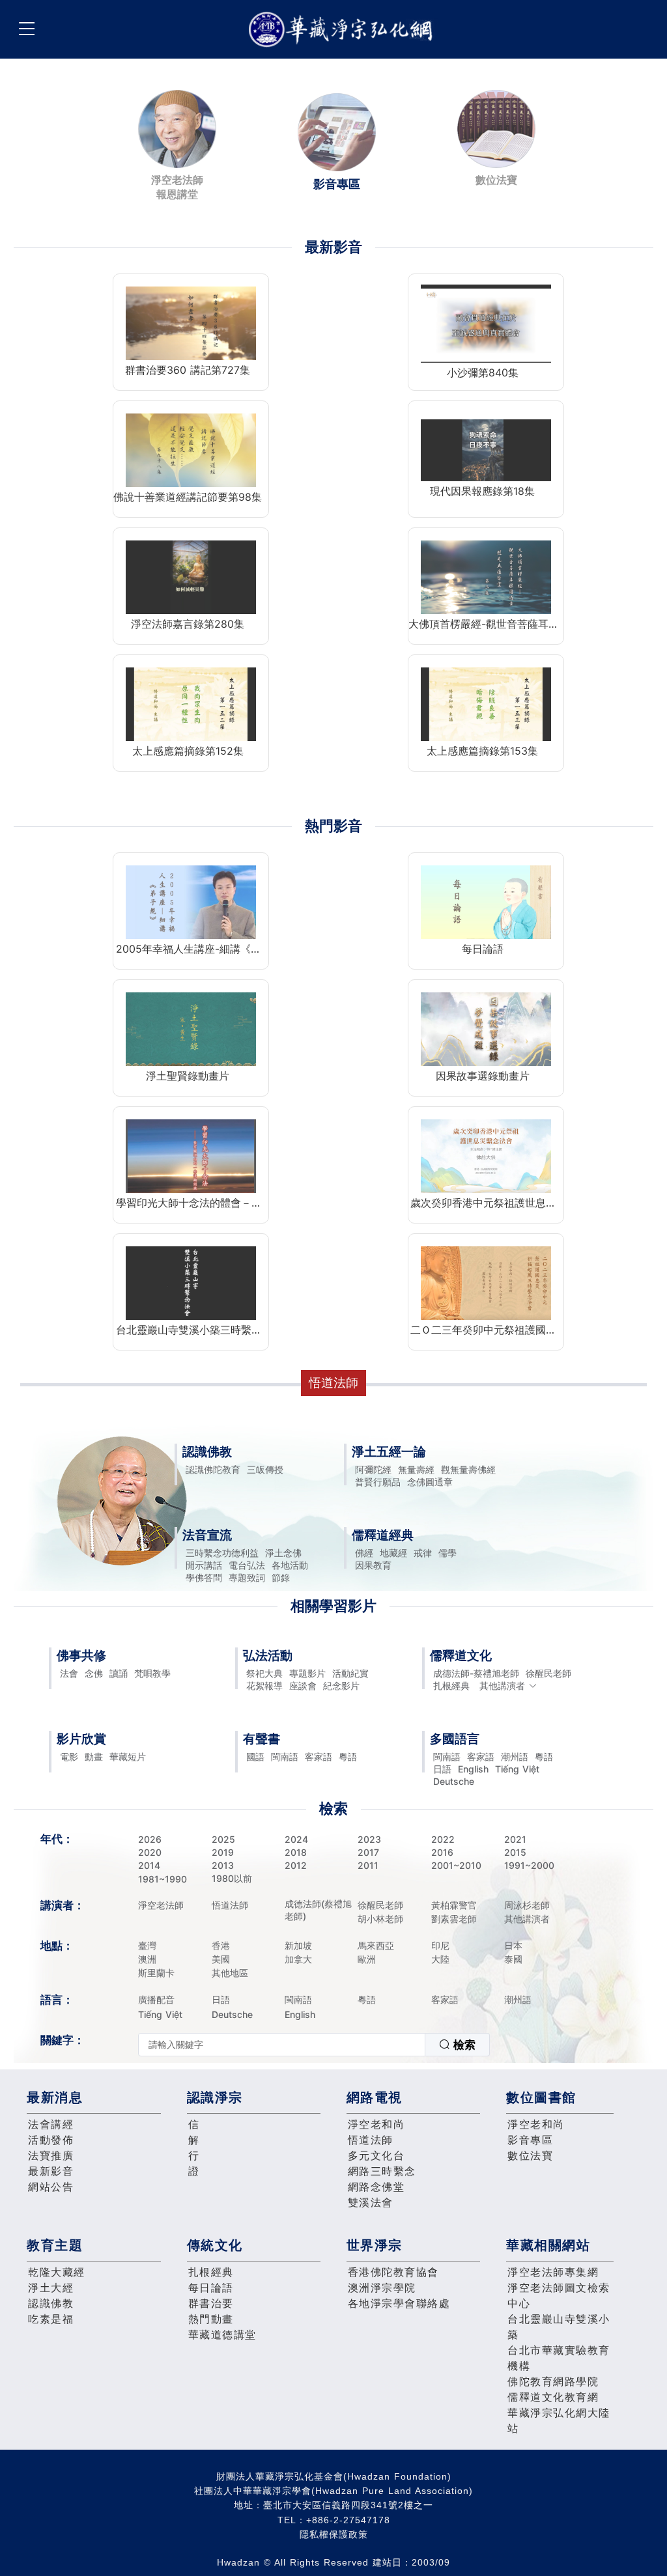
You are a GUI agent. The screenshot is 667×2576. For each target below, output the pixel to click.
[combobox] (314, 2045)
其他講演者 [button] (502, 1686)
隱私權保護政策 (334, 2534)
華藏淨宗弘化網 (343, 30)
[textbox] (282, 2045)
